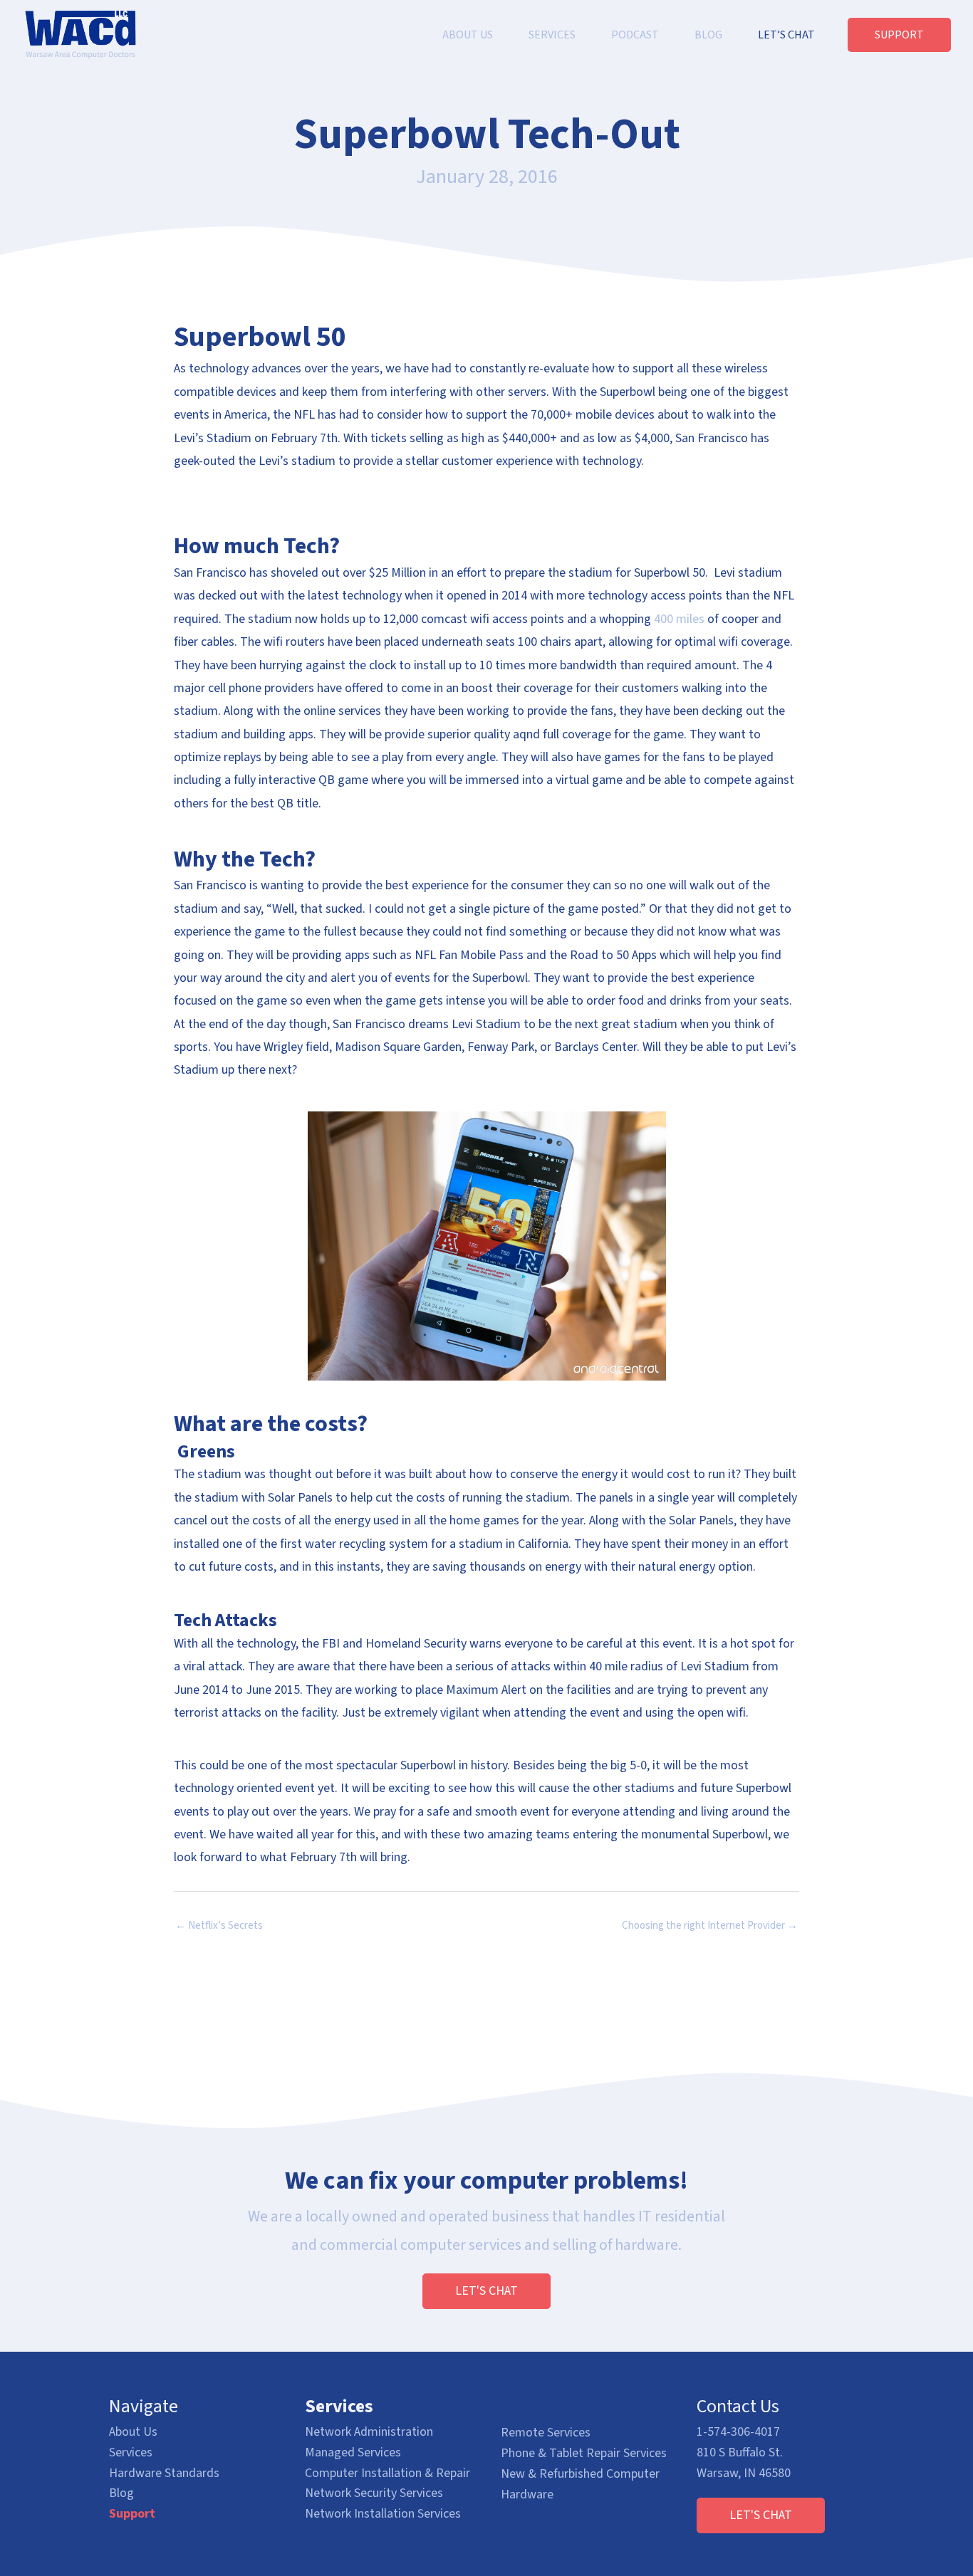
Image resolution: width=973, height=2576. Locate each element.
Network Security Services (374, 2493)
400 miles (679, 619)
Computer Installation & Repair (387, 2473)
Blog (121, 2493)
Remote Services (546, 2433)
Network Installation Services (383, 2514)
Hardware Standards (164, 2473)
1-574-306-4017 (738, 2432)
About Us (133, 2432)
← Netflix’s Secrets (219, 1926)
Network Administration (369, 2432)
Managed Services (353, 2452)
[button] (486, 2291)
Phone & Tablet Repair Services (584, 2453)
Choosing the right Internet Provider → (710, 1926)
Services (131, 2452)
